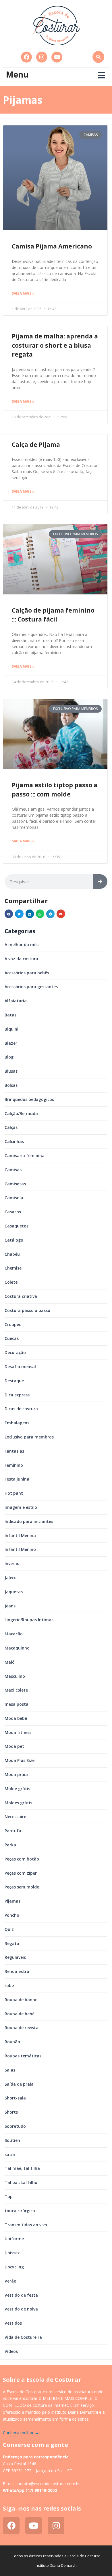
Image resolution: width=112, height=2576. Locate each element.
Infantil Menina (20, 1535)
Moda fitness (18, 1732)
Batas (10, 1015)
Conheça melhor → (21, 2433)
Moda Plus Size (20, 1760)
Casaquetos (17, 1226)
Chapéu (12, 1254)
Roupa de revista (22, 2028)
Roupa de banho (21, 2000)
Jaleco (11, 1578)
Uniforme (14, 2239)
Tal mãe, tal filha (22, 2168)
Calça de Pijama (36, 445)
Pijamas (12, 1901)
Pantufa (13, 1831)
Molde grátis (17, 1789)
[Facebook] (26, 57)
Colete (11, 1282)
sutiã (10, 2154)
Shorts (11, 2112)
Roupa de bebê (20, 2014)
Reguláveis (15, 1957)
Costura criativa (21, 1296)
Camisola (14, 1198)
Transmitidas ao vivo (26, 2225)
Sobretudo (15, 2126)
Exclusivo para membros (29, 1437)
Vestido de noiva (21, 2309)
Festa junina (17, 1479)
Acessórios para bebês (27, 973)
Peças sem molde (22, 1887)
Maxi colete (16, 1690)
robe (9, 1985)
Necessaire (15, 1817)
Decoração (15, 1352)
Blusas (11, 1071)
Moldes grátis (18, 1803)
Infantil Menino (20, 1549)
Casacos (13, 1212)
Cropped (13, 1324)
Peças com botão (22, 1859)
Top (9, 2196)
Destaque (14, 1381)
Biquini (11, 1029)
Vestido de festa (21, 2295)
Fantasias (14, 1451)
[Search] (100, 882)
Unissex (12, 2253)
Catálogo (14, 1240)
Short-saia (15, 2098)
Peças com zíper (21, 1873)
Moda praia (16, 1774)
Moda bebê (16, 1718)
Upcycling (14, 2267)
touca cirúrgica (20, 2211)
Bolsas (11, 1085)
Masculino (15, 1676)
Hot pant (14, 1493)
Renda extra (17, 1971)
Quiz (9, 1929)
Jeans (10, 1606)
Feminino (14, 1465)
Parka (10, 1845)
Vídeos (11, 2351)
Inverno (12, 1563)
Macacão (14, 1634)
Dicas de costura (21, 1409)
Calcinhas (14, 1141)
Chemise (13, 1268)
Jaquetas (14, 1592)
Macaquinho (17, 1648)
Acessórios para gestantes (31, 987)
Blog (9, 1057)
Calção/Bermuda (21, 1113)
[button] (98, 57)
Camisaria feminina (25, 1156)
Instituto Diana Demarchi (56, 2565)
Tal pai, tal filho (21, 2182)
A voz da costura (21, 959)
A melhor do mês (22, 945)
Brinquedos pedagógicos (29, 1099)
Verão (10, 2281)
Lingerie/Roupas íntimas (29, 1620)
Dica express (17, 1395)
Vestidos (13, 2323)
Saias (10, 2070)
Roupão (12, 2042)
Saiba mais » (23, 293)
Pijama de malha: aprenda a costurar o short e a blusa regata (55, 345)
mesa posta (17, 1704)
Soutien (12, 2140)
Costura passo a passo (27, 1310)
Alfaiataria (16, 1001)
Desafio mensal (20, 1367)
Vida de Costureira (23, 2337)
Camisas (13, 1170)
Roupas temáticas (23, 2056)
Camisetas (15, 1184)
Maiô (10, 1662)
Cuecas (12, 1338)
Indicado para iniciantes (29, 1521)
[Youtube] (57, 57)
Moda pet (14, 1746)
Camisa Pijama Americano (52, 246)
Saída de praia (19, 2084)
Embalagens (17, 1423)
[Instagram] (42, 57)
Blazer (11, 1043)
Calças (11, 1127)
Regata (12, 1943)
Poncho (12, 1915)
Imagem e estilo (21, 1507)
